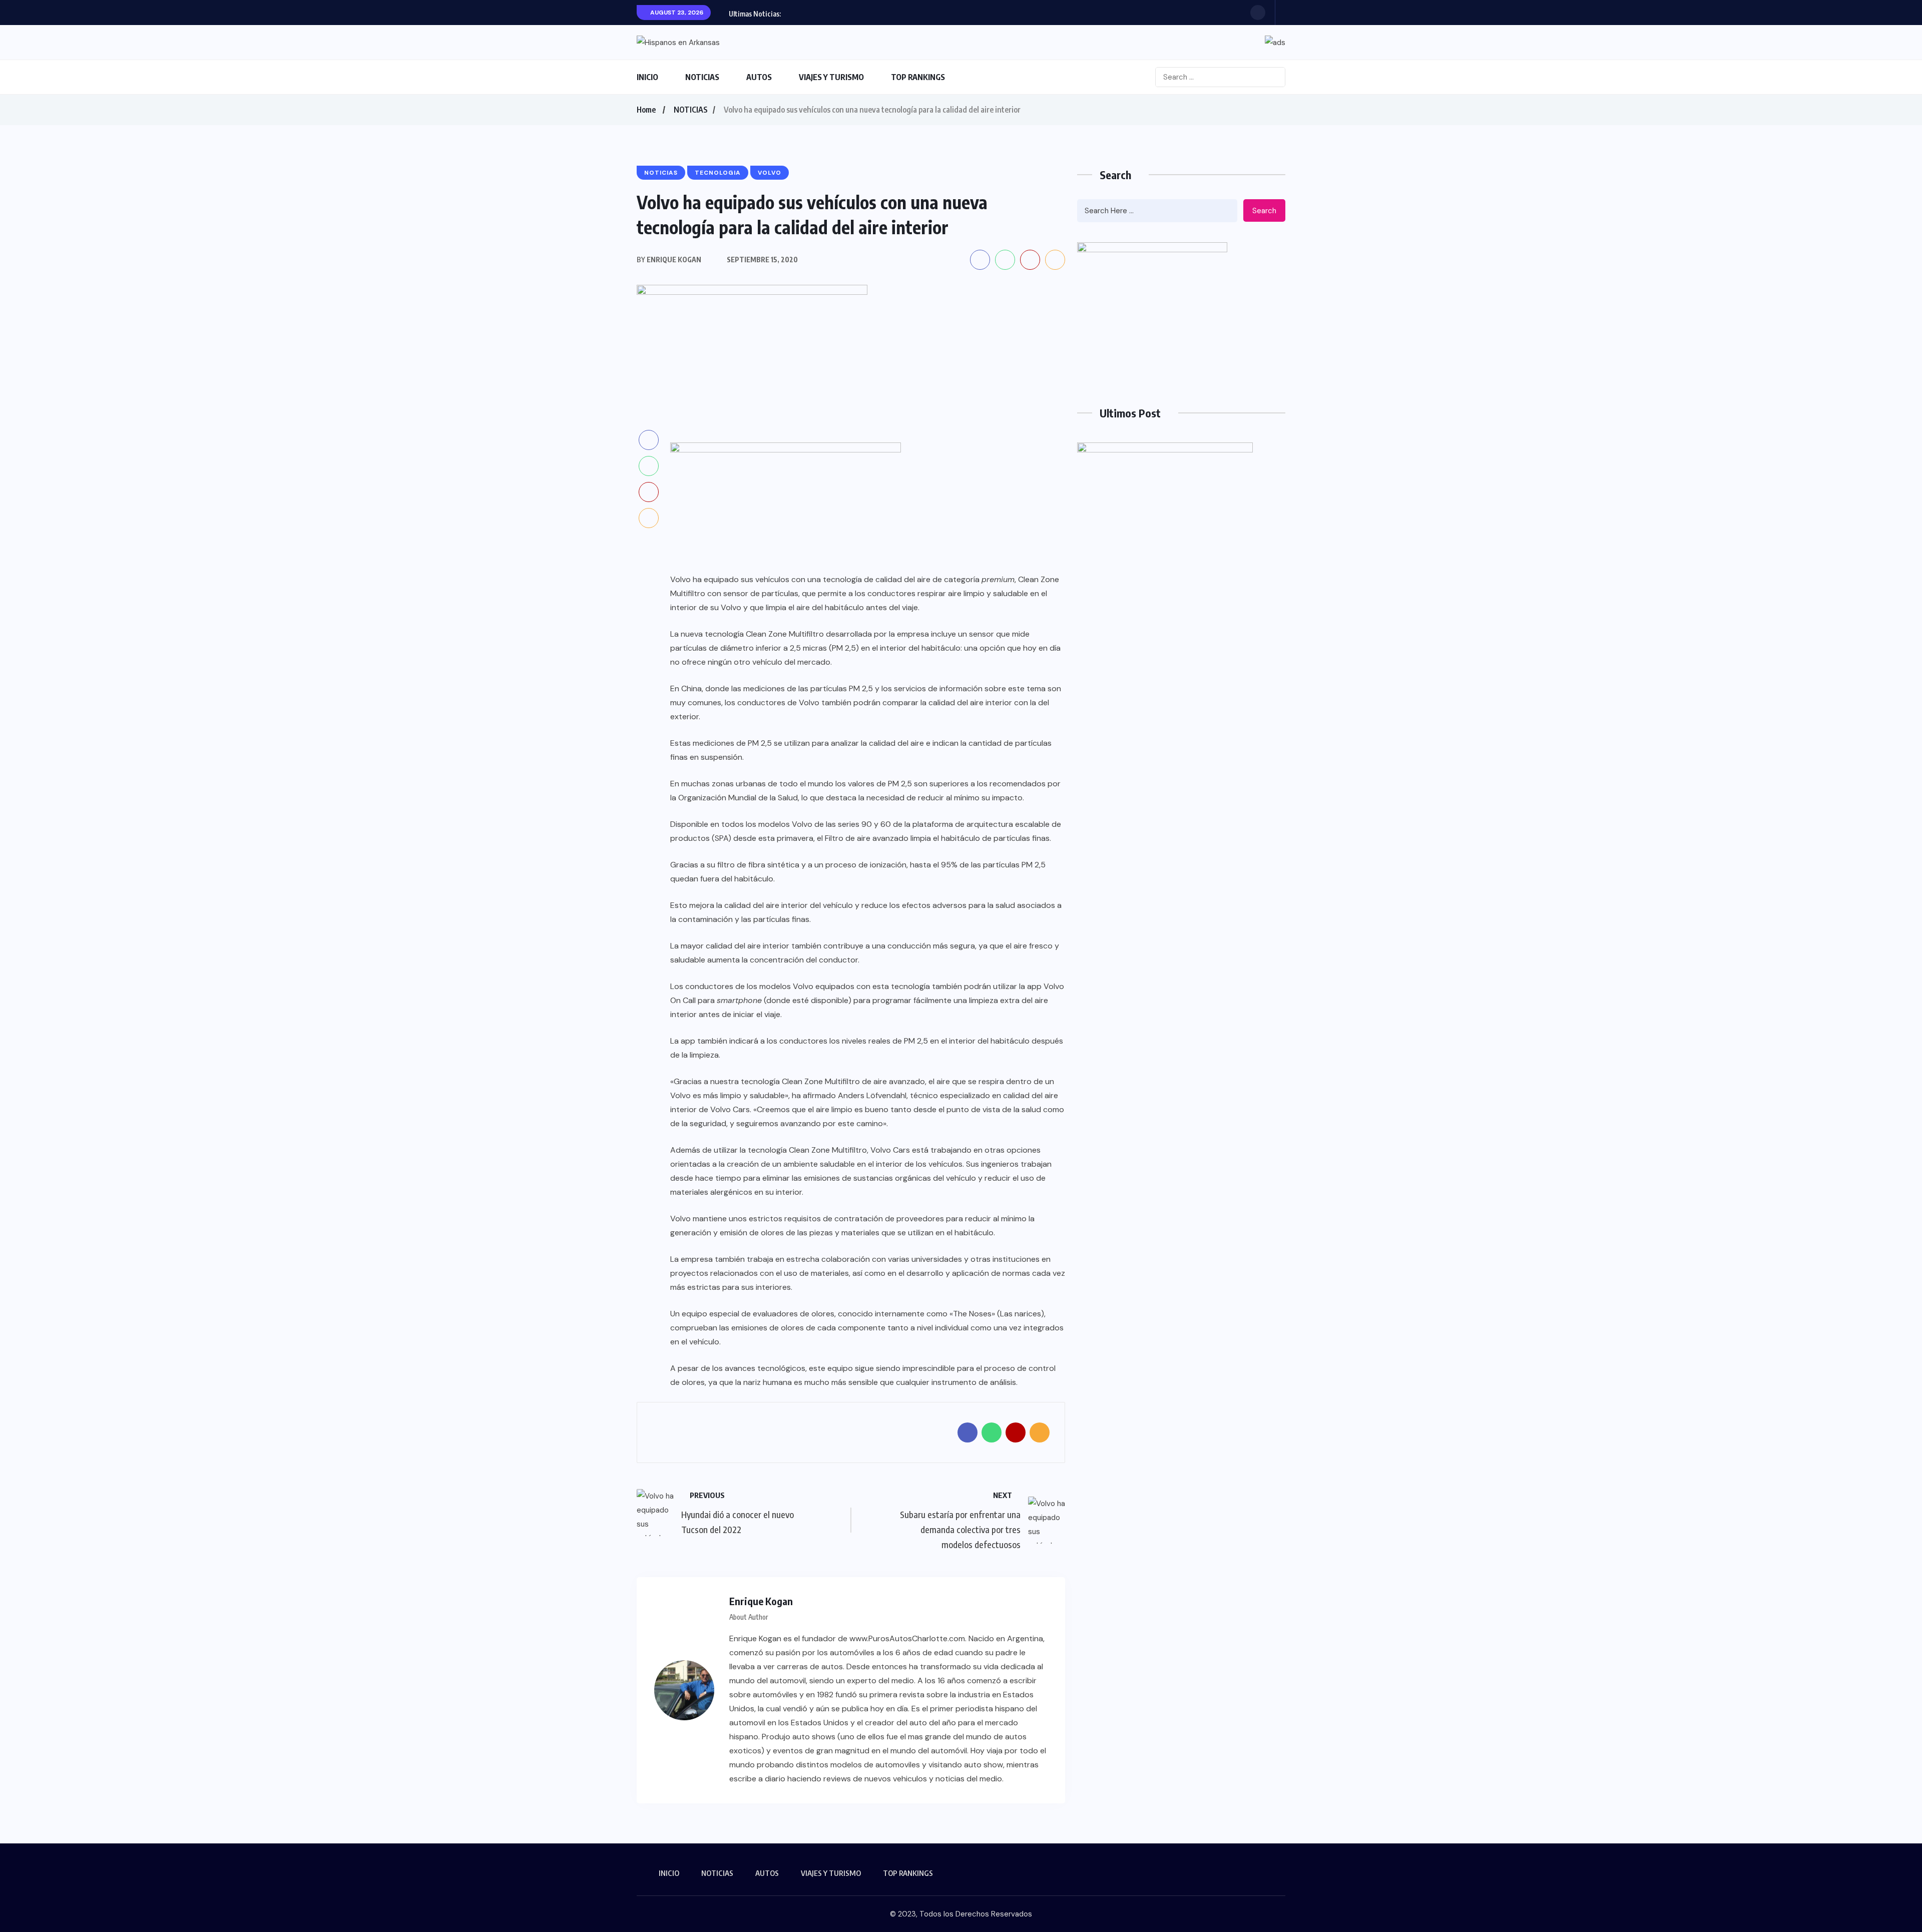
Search (1264, 211)
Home (646, 110)
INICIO (647, 77)
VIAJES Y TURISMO (831, 77)
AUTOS (759, 77)
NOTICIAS (702, 77)
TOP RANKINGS (918, 77)
